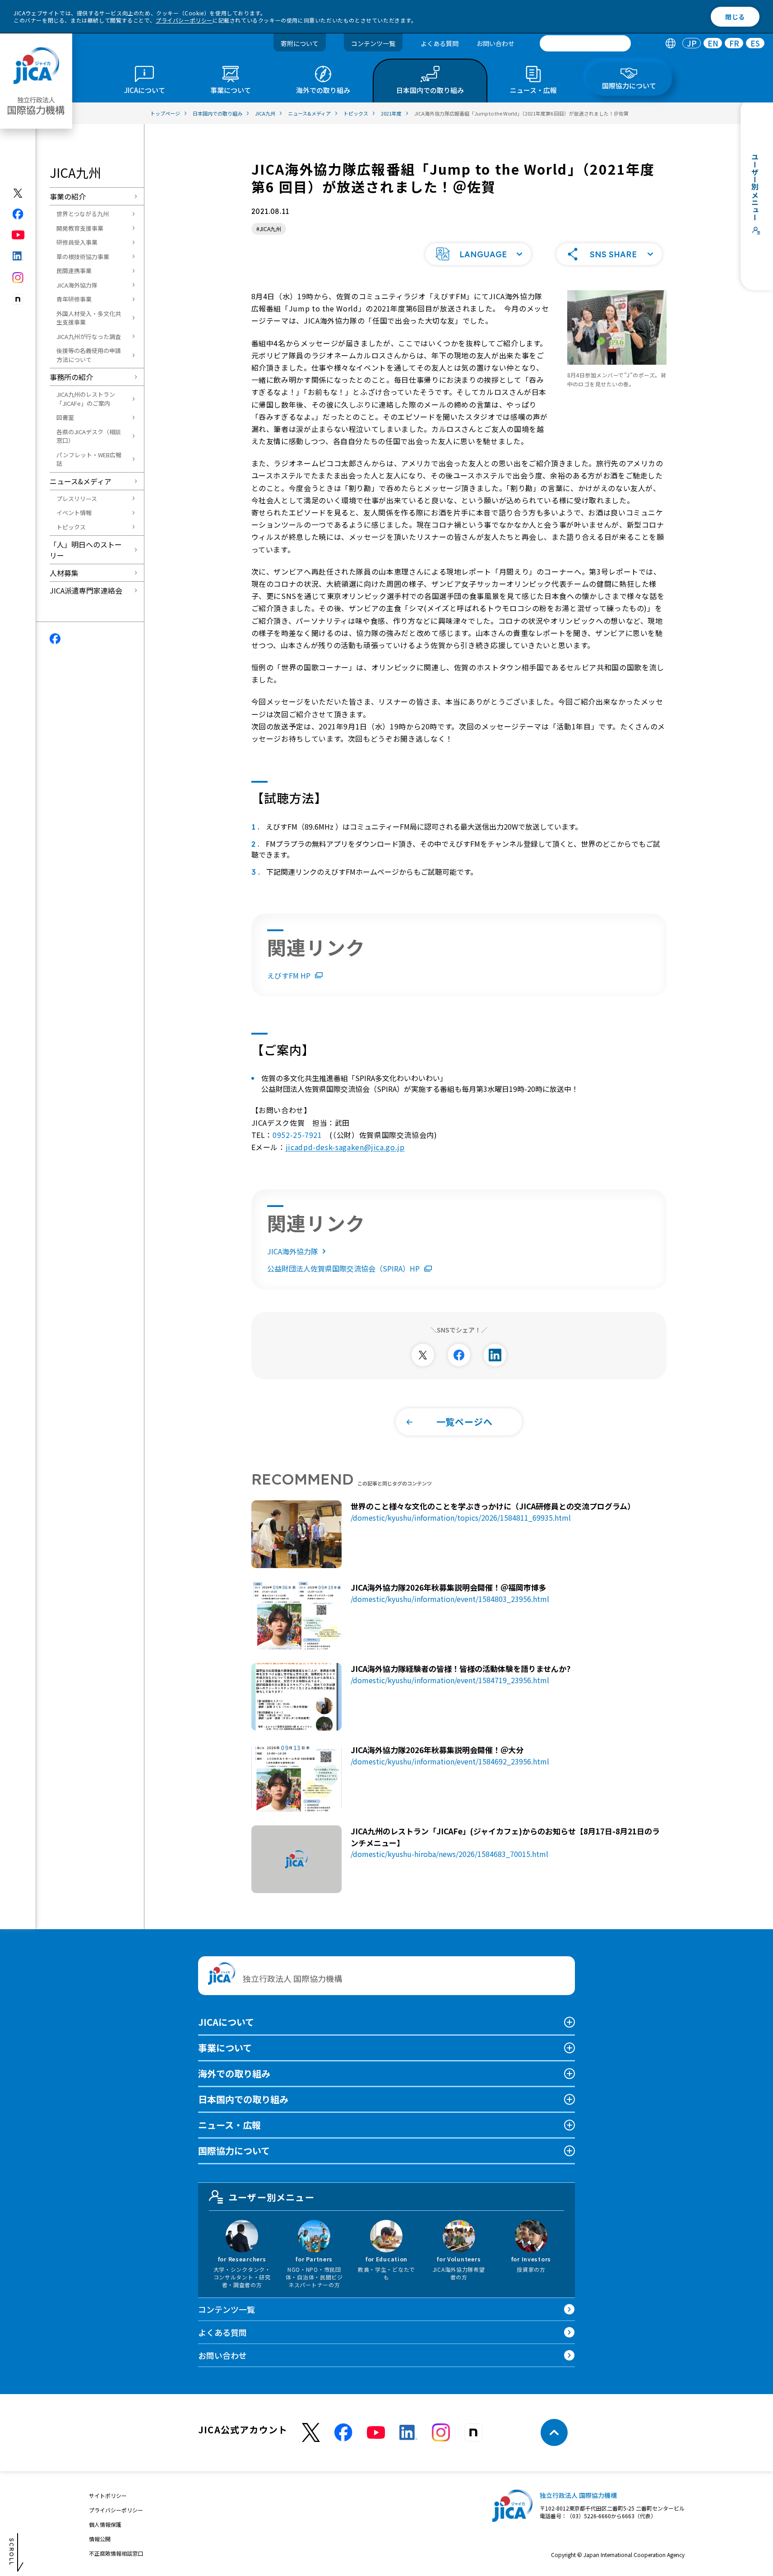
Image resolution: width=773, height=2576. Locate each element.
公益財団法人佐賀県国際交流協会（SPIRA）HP (343, 1268)
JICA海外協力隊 (77, 285)
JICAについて (226, 2022)
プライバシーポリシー (184, 20)
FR (734, 44)
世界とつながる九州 (83, 214)
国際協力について (234, 2151)
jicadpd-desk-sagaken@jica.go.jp (345, 1147)
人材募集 (64, 573)
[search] (585, 43)
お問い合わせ (495, 43)
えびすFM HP (289, 975)
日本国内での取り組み (243, 2099)
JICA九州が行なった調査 (89, 337)
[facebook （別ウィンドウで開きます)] (343, 2432)
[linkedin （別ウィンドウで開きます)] (408, 2432)
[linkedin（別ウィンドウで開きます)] (18, 256)
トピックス (71, 527)
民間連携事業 (74, 271)
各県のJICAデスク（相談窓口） (89, 436)
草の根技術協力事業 (83, 257)
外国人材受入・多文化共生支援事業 (89, 318)
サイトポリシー (108, 2495)
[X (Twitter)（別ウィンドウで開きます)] (18, 193)
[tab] (670, 44)
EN (713, 44)
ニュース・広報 (229, 2125)
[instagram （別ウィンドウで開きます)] (441, 2432)
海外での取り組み (234, 2073)
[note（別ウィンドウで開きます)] (18, 299)
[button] (478, 254)
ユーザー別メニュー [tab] (271, 2197)
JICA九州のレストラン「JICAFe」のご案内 (86, 399)
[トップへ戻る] (554, 2432)
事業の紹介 (68, 196)
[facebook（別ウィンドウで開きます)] (18, 214)
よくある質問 (440, 43)
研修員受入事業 (77, 242)
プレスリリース (77, 499)
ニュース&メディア (81, 481)
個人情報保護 (105, 2524)
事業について (225, 2048)
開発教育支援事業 (80, 228)
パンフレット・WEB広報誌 (89, 459)
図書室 (65, 417)
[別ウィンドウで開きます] (423, 1355)
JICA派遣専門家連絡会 (86, 590)
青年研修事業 (74, 299)
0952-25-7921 (297, 1135)
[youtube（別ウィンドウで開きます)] (18, 235)
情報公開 (100, 2539)
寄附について (300, 43)
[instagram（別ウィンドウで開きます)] (18, 278)
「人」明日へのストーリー (86, 550)
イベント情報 (74, 513)
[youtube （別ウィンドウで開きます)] (376, 2433)
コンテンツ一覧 (373, 43)
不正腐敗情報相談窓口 (116, 2553)
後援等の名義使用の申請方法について (89, 355)
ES (755, 44)
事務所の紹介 (71, 377)
